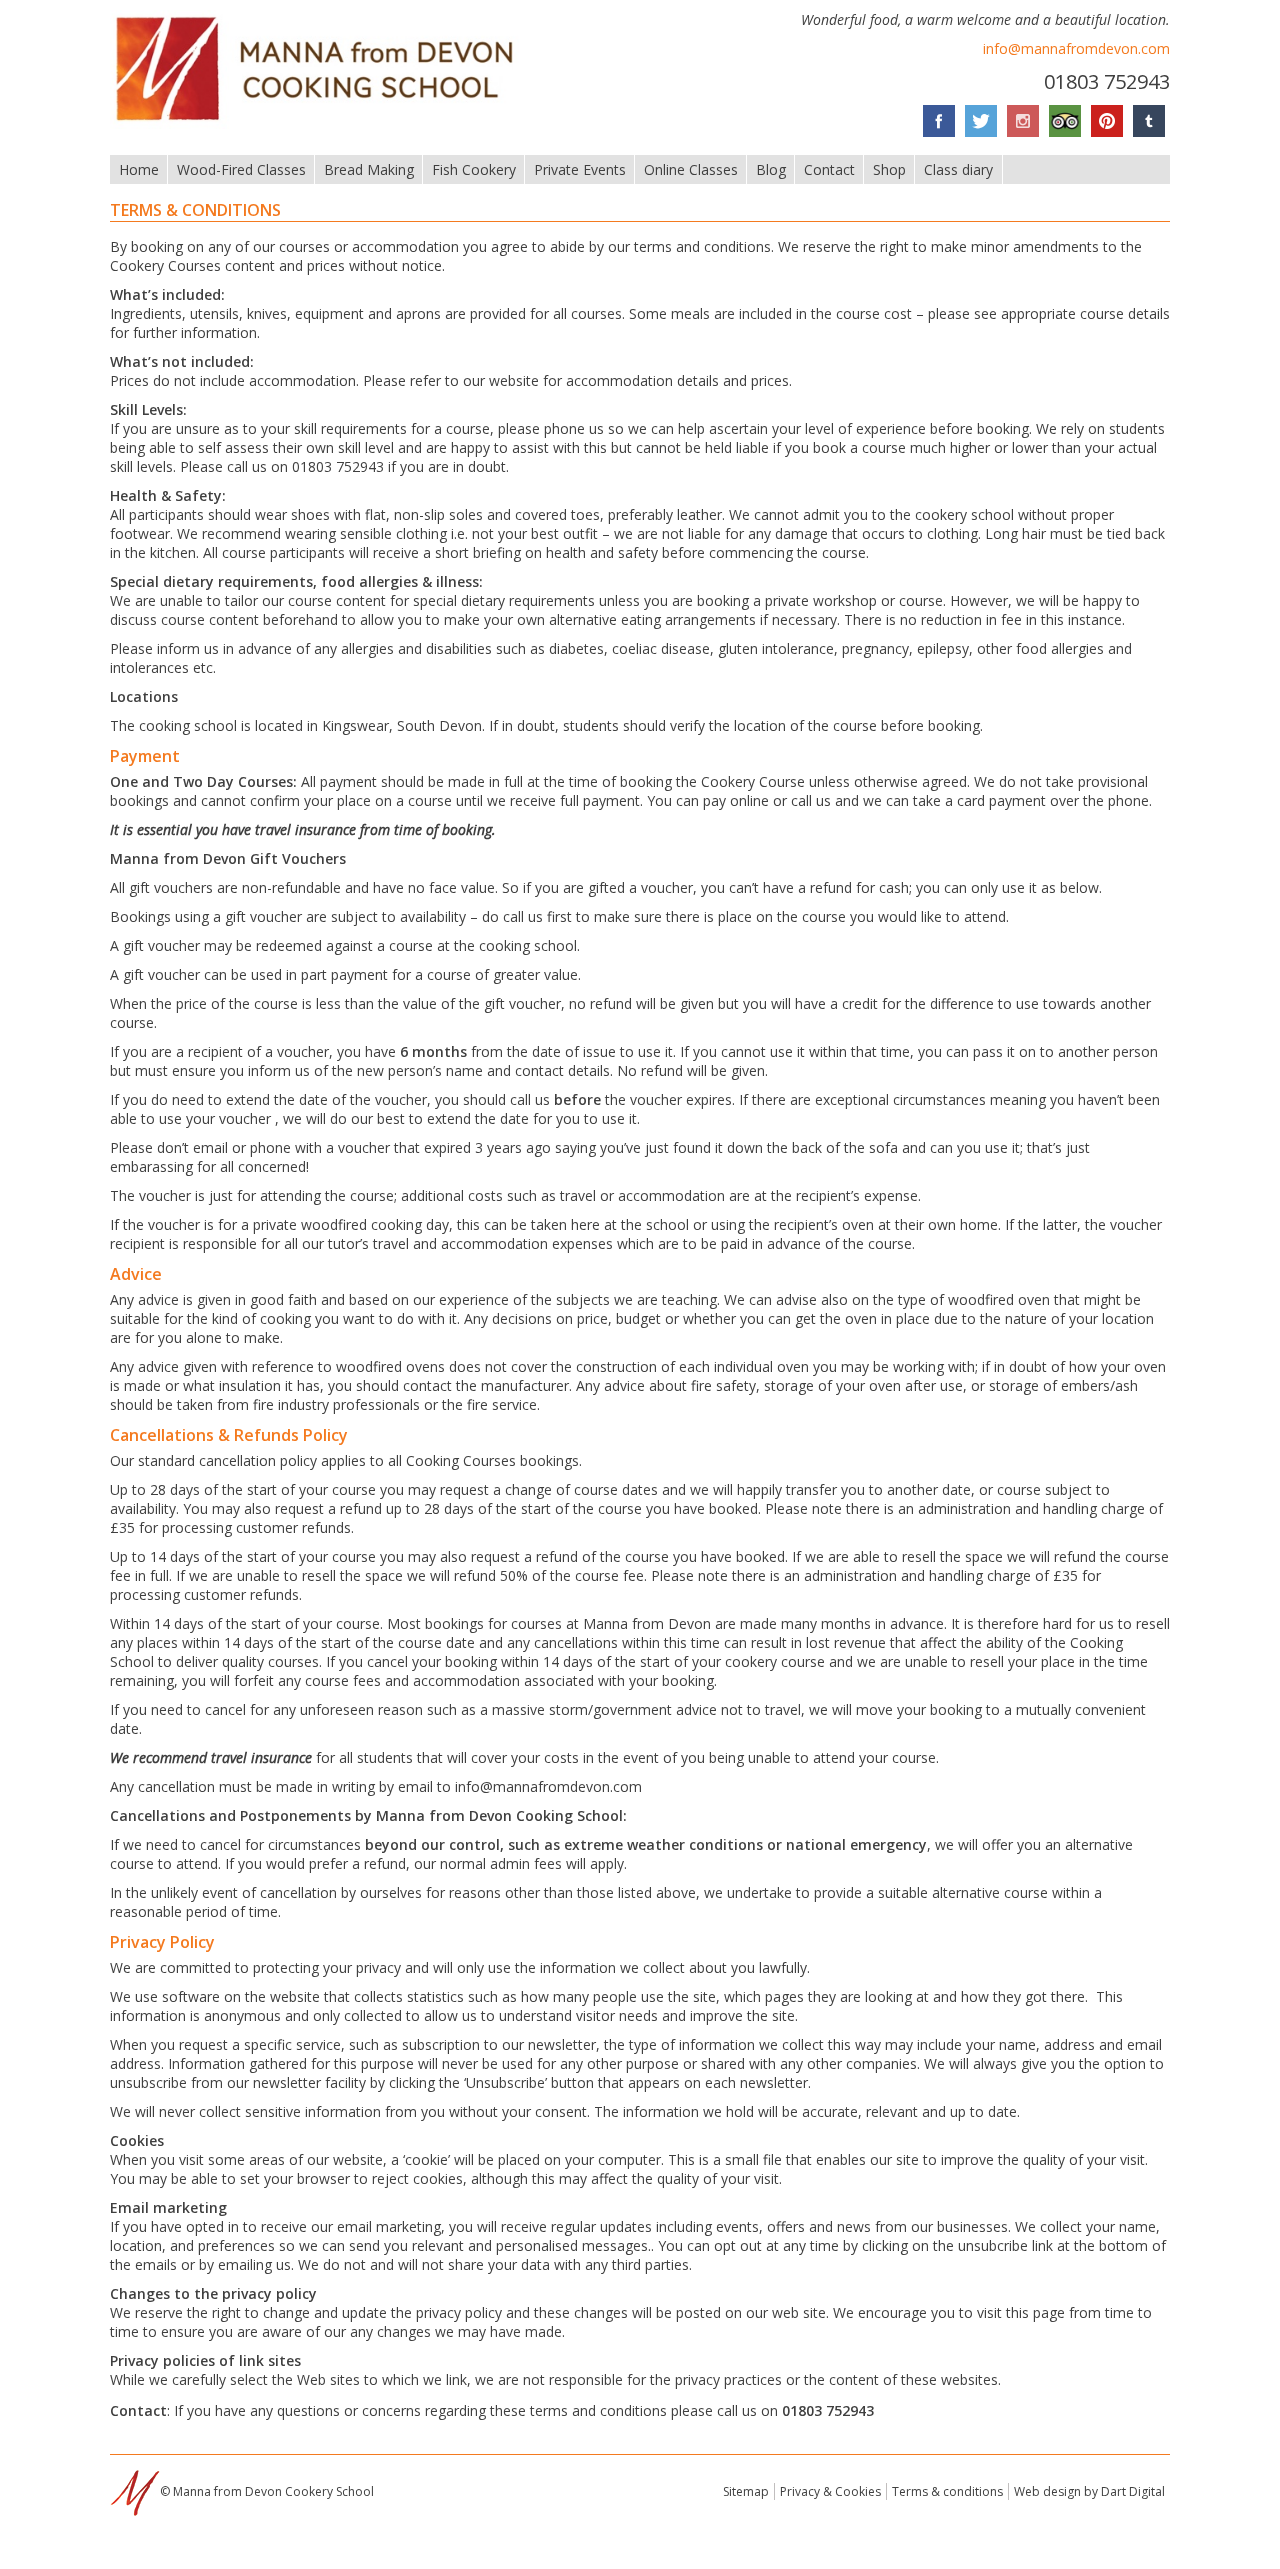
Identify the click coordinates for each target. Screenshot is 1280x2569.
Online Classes (691, 169)
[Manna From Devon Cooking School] (321, 123)
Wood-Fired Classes (241, 169)
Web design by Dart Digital (1089, 2491)
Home (139, 169)
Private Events (580, 169)
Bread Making (369, 169)
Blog (771, 169)
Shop (889, 169)
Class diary (958, 169)
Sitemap (746, 2491)
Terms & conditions (947, 2491)
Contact (829, 169)
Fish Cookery (474, 169)
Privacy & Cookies (830, 2491)
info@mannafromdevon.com (1076, 48)
